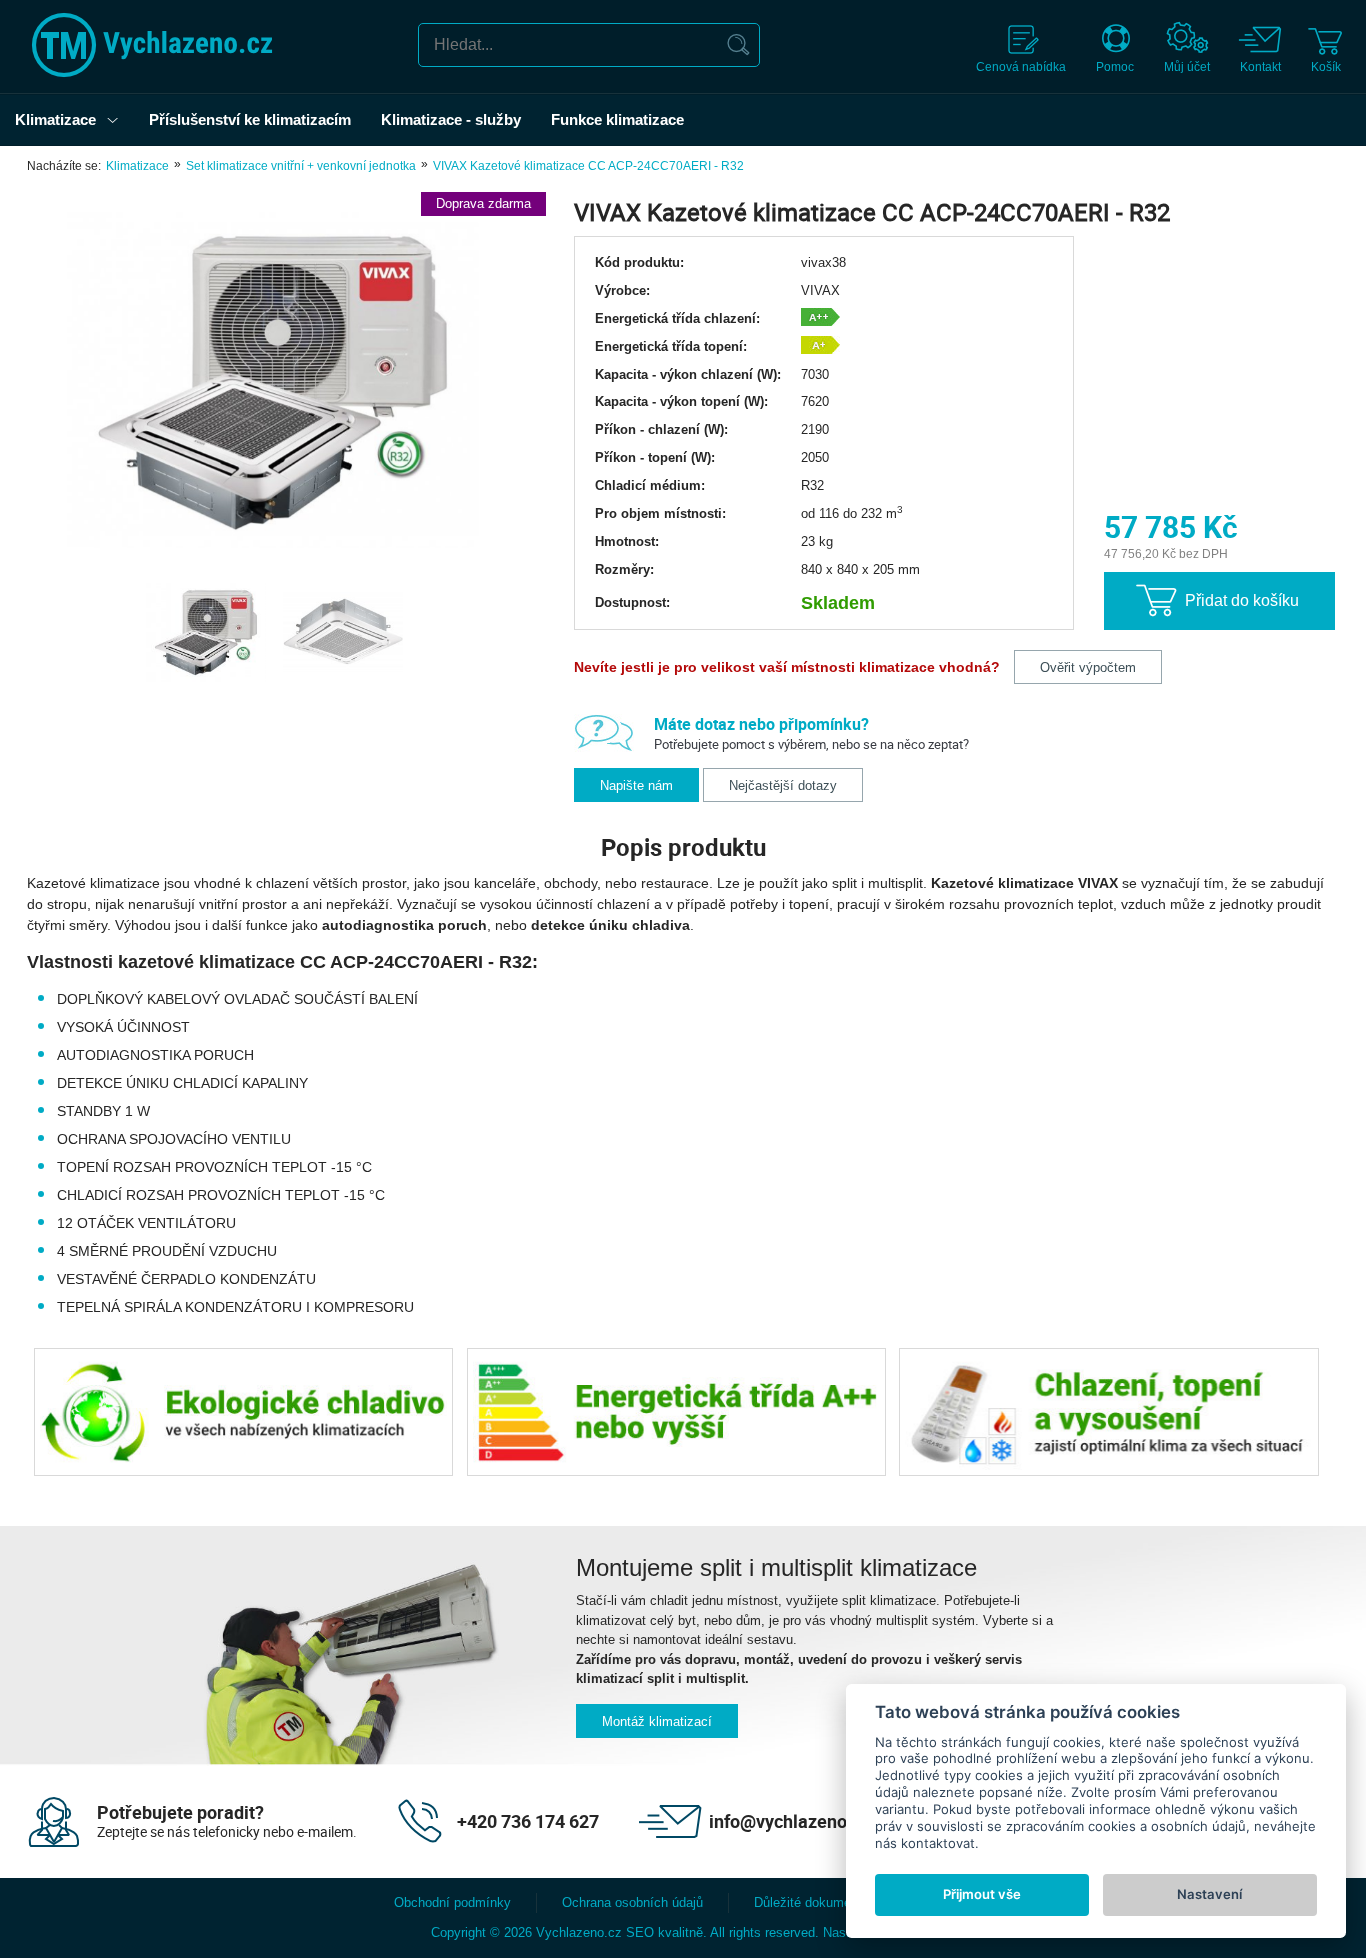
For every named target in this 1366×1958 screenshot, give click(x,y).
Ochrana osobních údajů (632, 1902)
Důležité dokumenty (811, 1902)
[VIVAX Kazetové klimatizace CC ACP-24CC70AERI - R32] (272, 381)
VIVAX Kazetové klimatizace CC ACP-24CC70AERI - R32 (588, 166)
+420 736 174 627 (528, 1821)
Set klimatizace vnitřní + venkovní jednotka (301, 166)
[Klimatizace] (117, 120)
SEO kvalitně (664, 1932)
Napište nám (636, 785)
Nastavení (1209, 1894)
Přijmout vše (982, 1894)
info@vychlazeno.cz (789, 1821)
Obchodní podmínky (452, 1902)
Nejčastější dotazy (783, 785)
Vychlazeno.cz (579, 1932)
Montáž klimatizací (657, 1721)
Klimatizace (137, 166)
